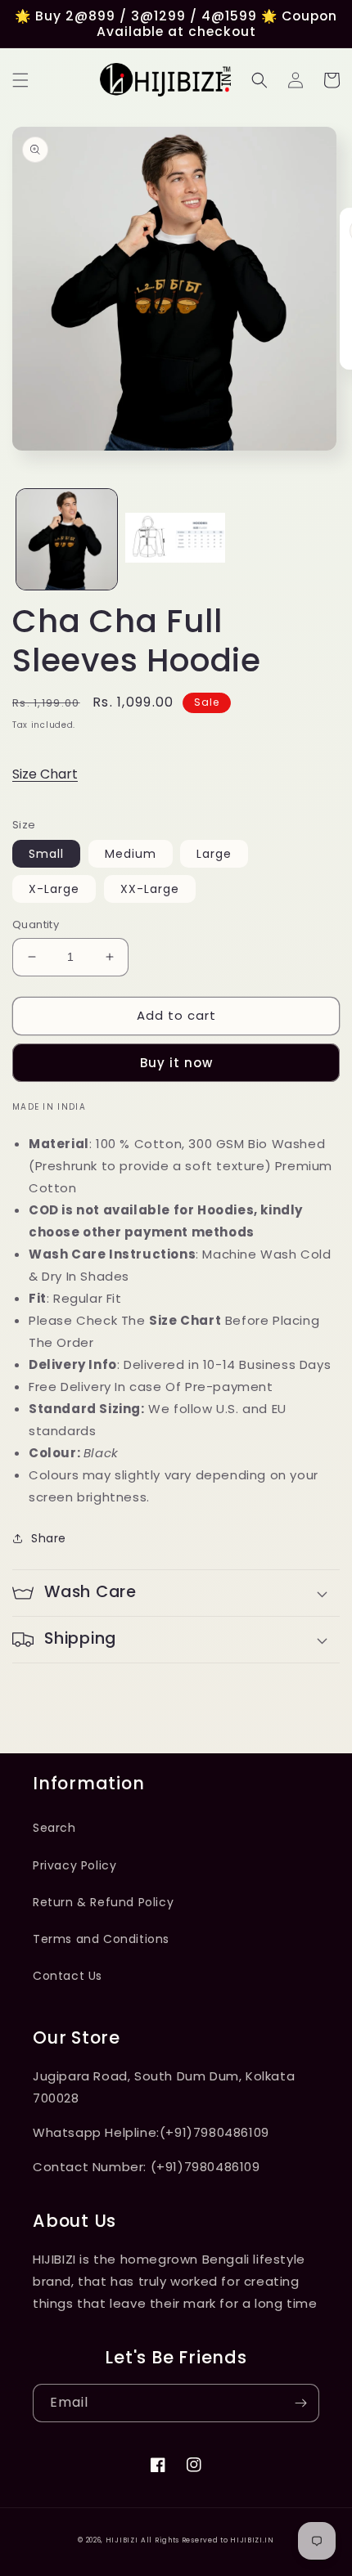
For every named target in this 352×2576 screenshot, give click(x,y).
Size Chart (45, 774)
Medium (131, 854)
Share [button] (49, 1538)
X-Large (54, 889)
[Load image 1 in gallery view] (67, 539)
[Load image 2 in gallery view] (176, 539)
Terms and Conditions (101, 1939)
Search (54, 1828)
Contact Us (68, 1976)
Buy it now (176, 1063)
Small (46, 854)
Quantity (36, 924)
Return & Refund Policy (103, 1902)
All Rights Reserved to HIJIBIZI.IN (208, 2540)
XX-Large (150, 889)
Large (214, 854)
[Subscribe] (300, 2403)
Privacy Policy (74, 1865)
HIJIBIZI (122, 2540)
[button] (20, 80)
